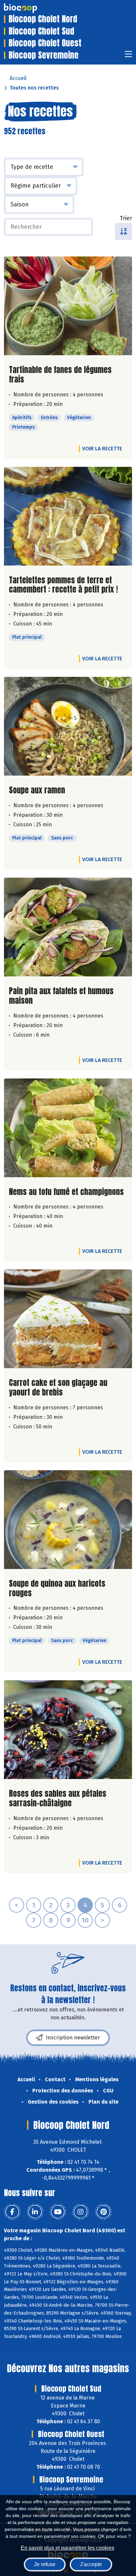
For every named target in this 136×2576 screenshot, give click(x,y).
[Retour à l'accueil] (30, 8)
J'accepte (91, 2564)
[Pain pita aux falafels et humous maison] (68, 927)
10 (85, 1920)
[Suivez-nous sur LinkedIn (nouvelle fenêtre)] (35, 2212)
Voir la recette (102, 449)
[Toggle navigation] (128, 56)
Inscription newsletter (73, 2038)
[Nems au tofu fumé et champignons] (68, 1128)
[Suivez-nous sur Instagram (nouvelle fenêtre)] (81, 2212)
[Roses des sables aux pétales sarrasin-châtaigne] (68, 1730)
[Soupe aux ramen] (68, 726)
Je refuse (45, 2564)
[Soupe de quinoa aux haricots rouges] (68, 1520)
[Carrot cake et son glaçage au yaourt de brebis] (68, 1319)
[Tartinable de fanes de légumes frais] (68, 306)
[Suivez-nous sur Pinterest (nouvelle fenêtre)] (103, 2212)
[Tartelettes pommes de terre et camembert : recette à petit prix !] (68, 516)
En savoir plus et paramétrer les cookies (68, 2548)
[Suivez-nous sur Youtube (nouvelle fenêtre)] (58, 2212)
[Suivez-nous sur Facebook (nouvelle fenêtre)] (12, 2212)
